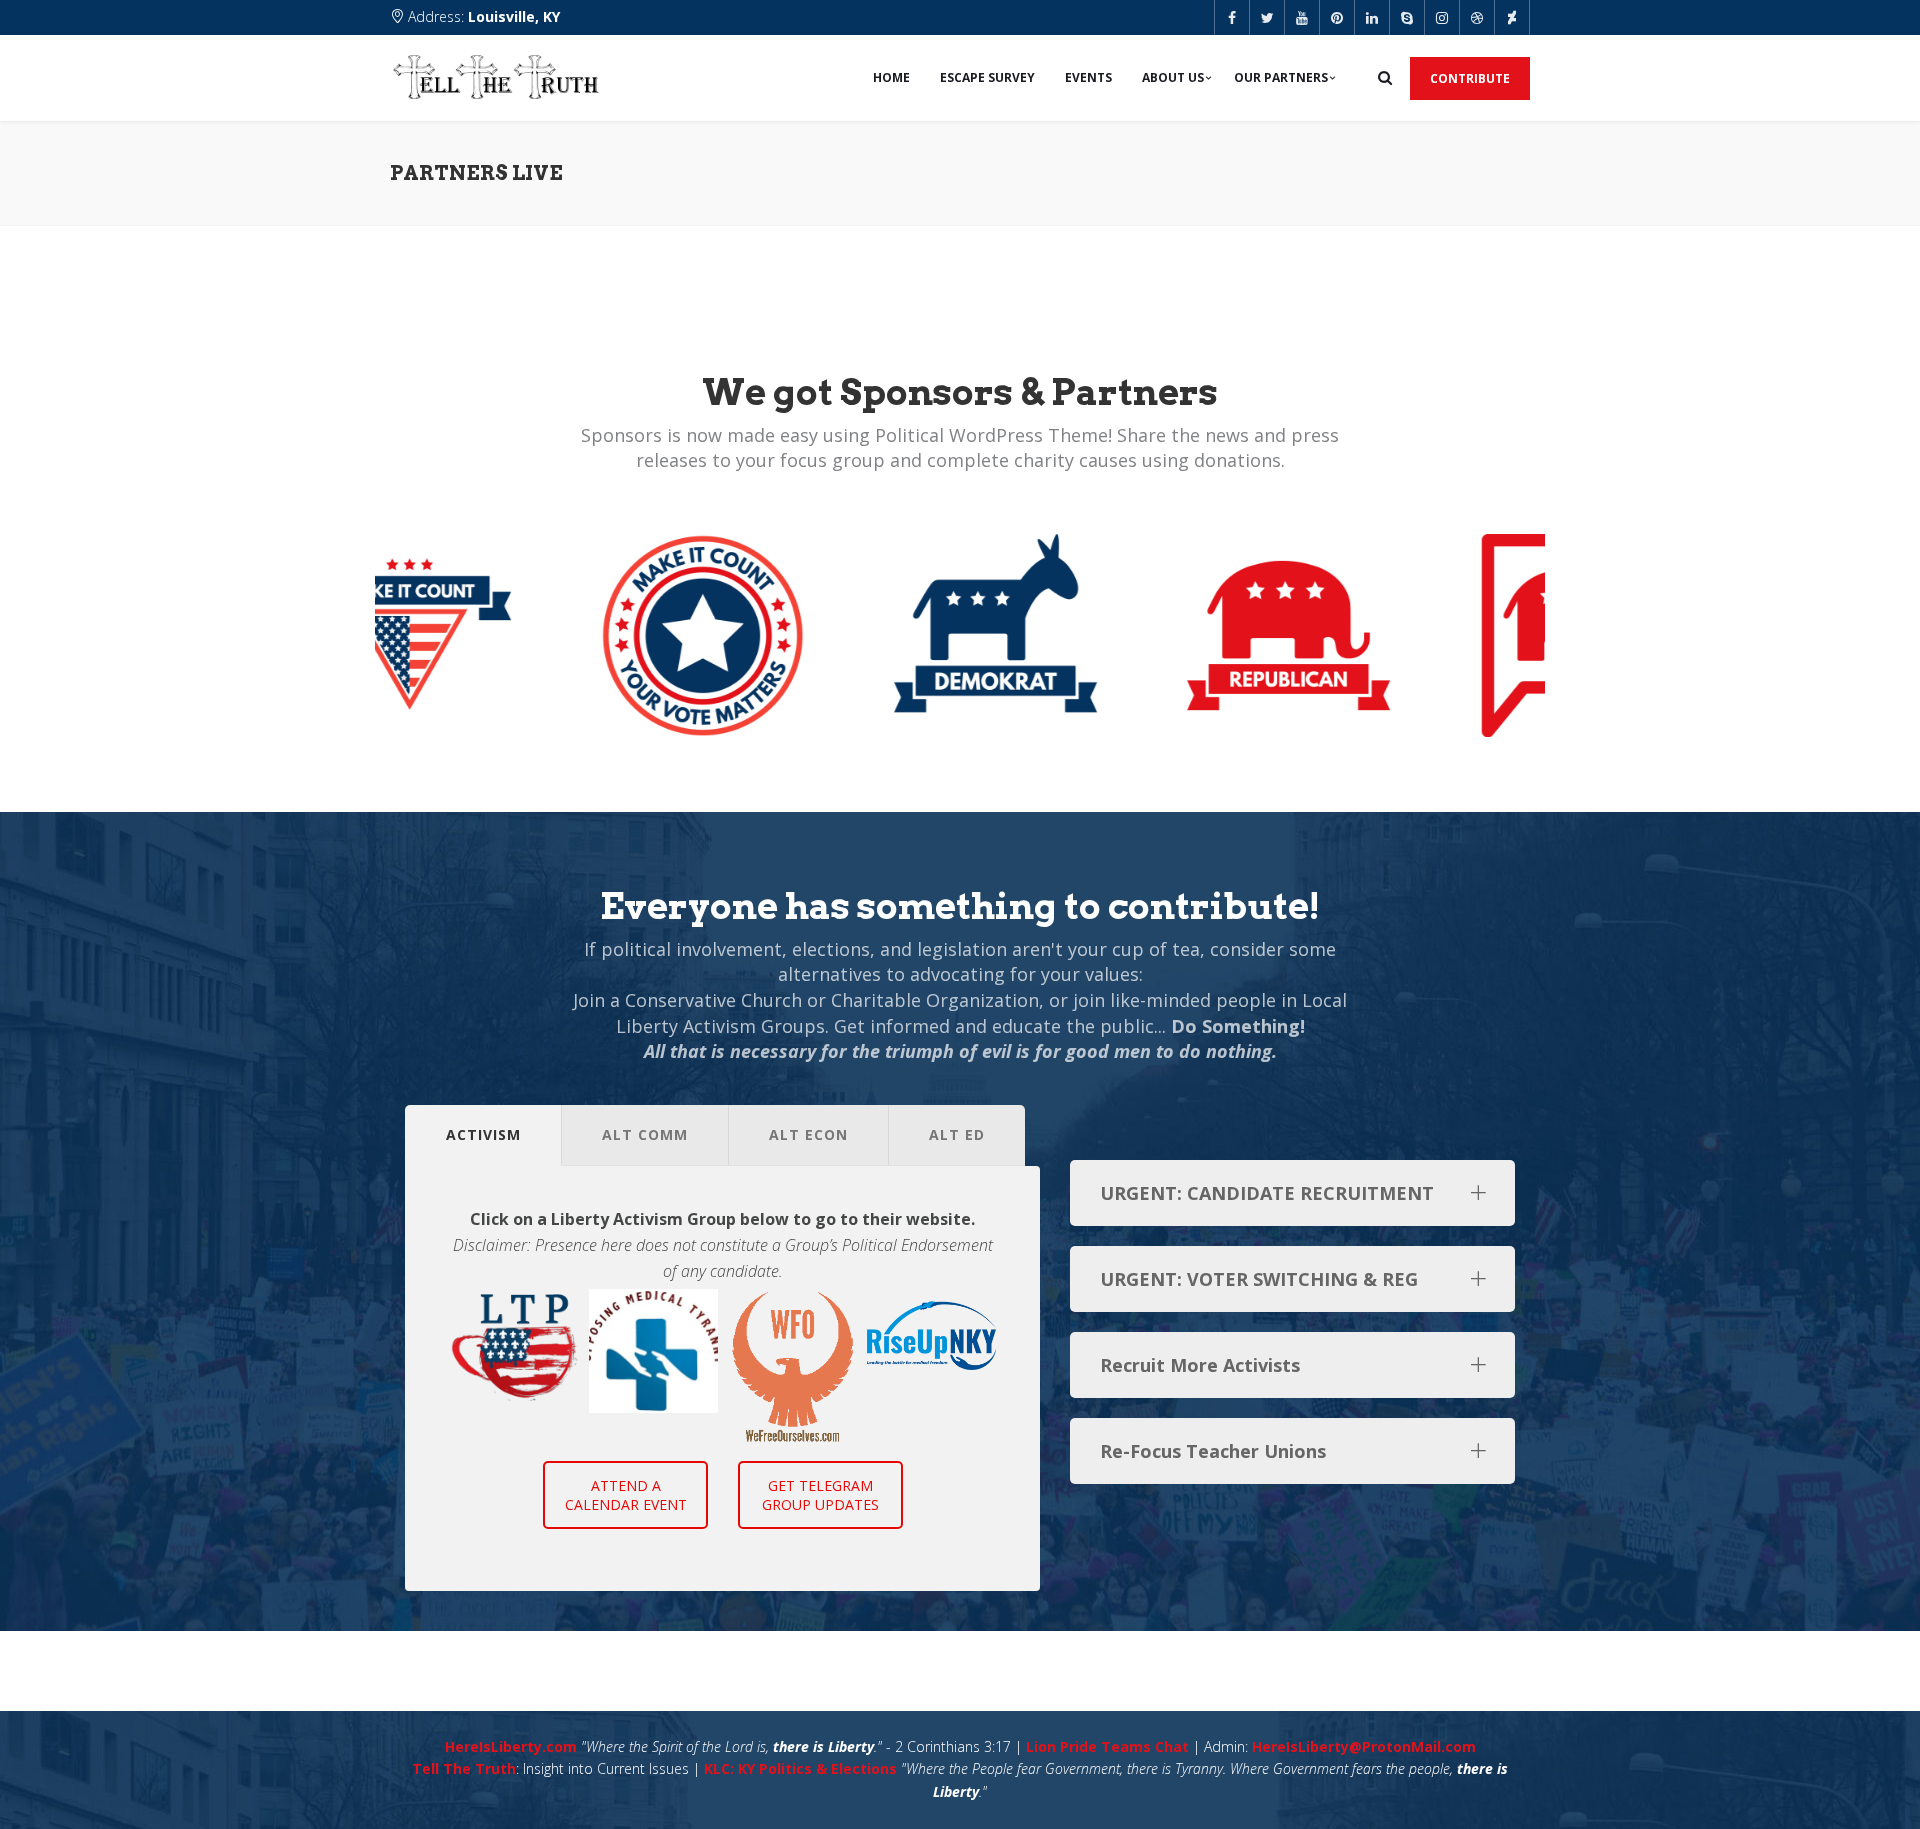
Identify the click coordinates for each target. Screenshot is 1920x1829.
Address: (482, 16)
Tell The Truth (464, 1768)
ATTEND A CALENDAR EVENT (625, 1495)
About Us (1173, 77)
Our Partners (1281, 77)
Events (1088, 77)
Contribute (1470, 78)
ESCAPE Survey (987, 77)
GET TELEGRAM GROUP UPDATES (820, 1495)
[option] (514, 1345)
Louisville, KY (514, 16)
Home (891, 77)
